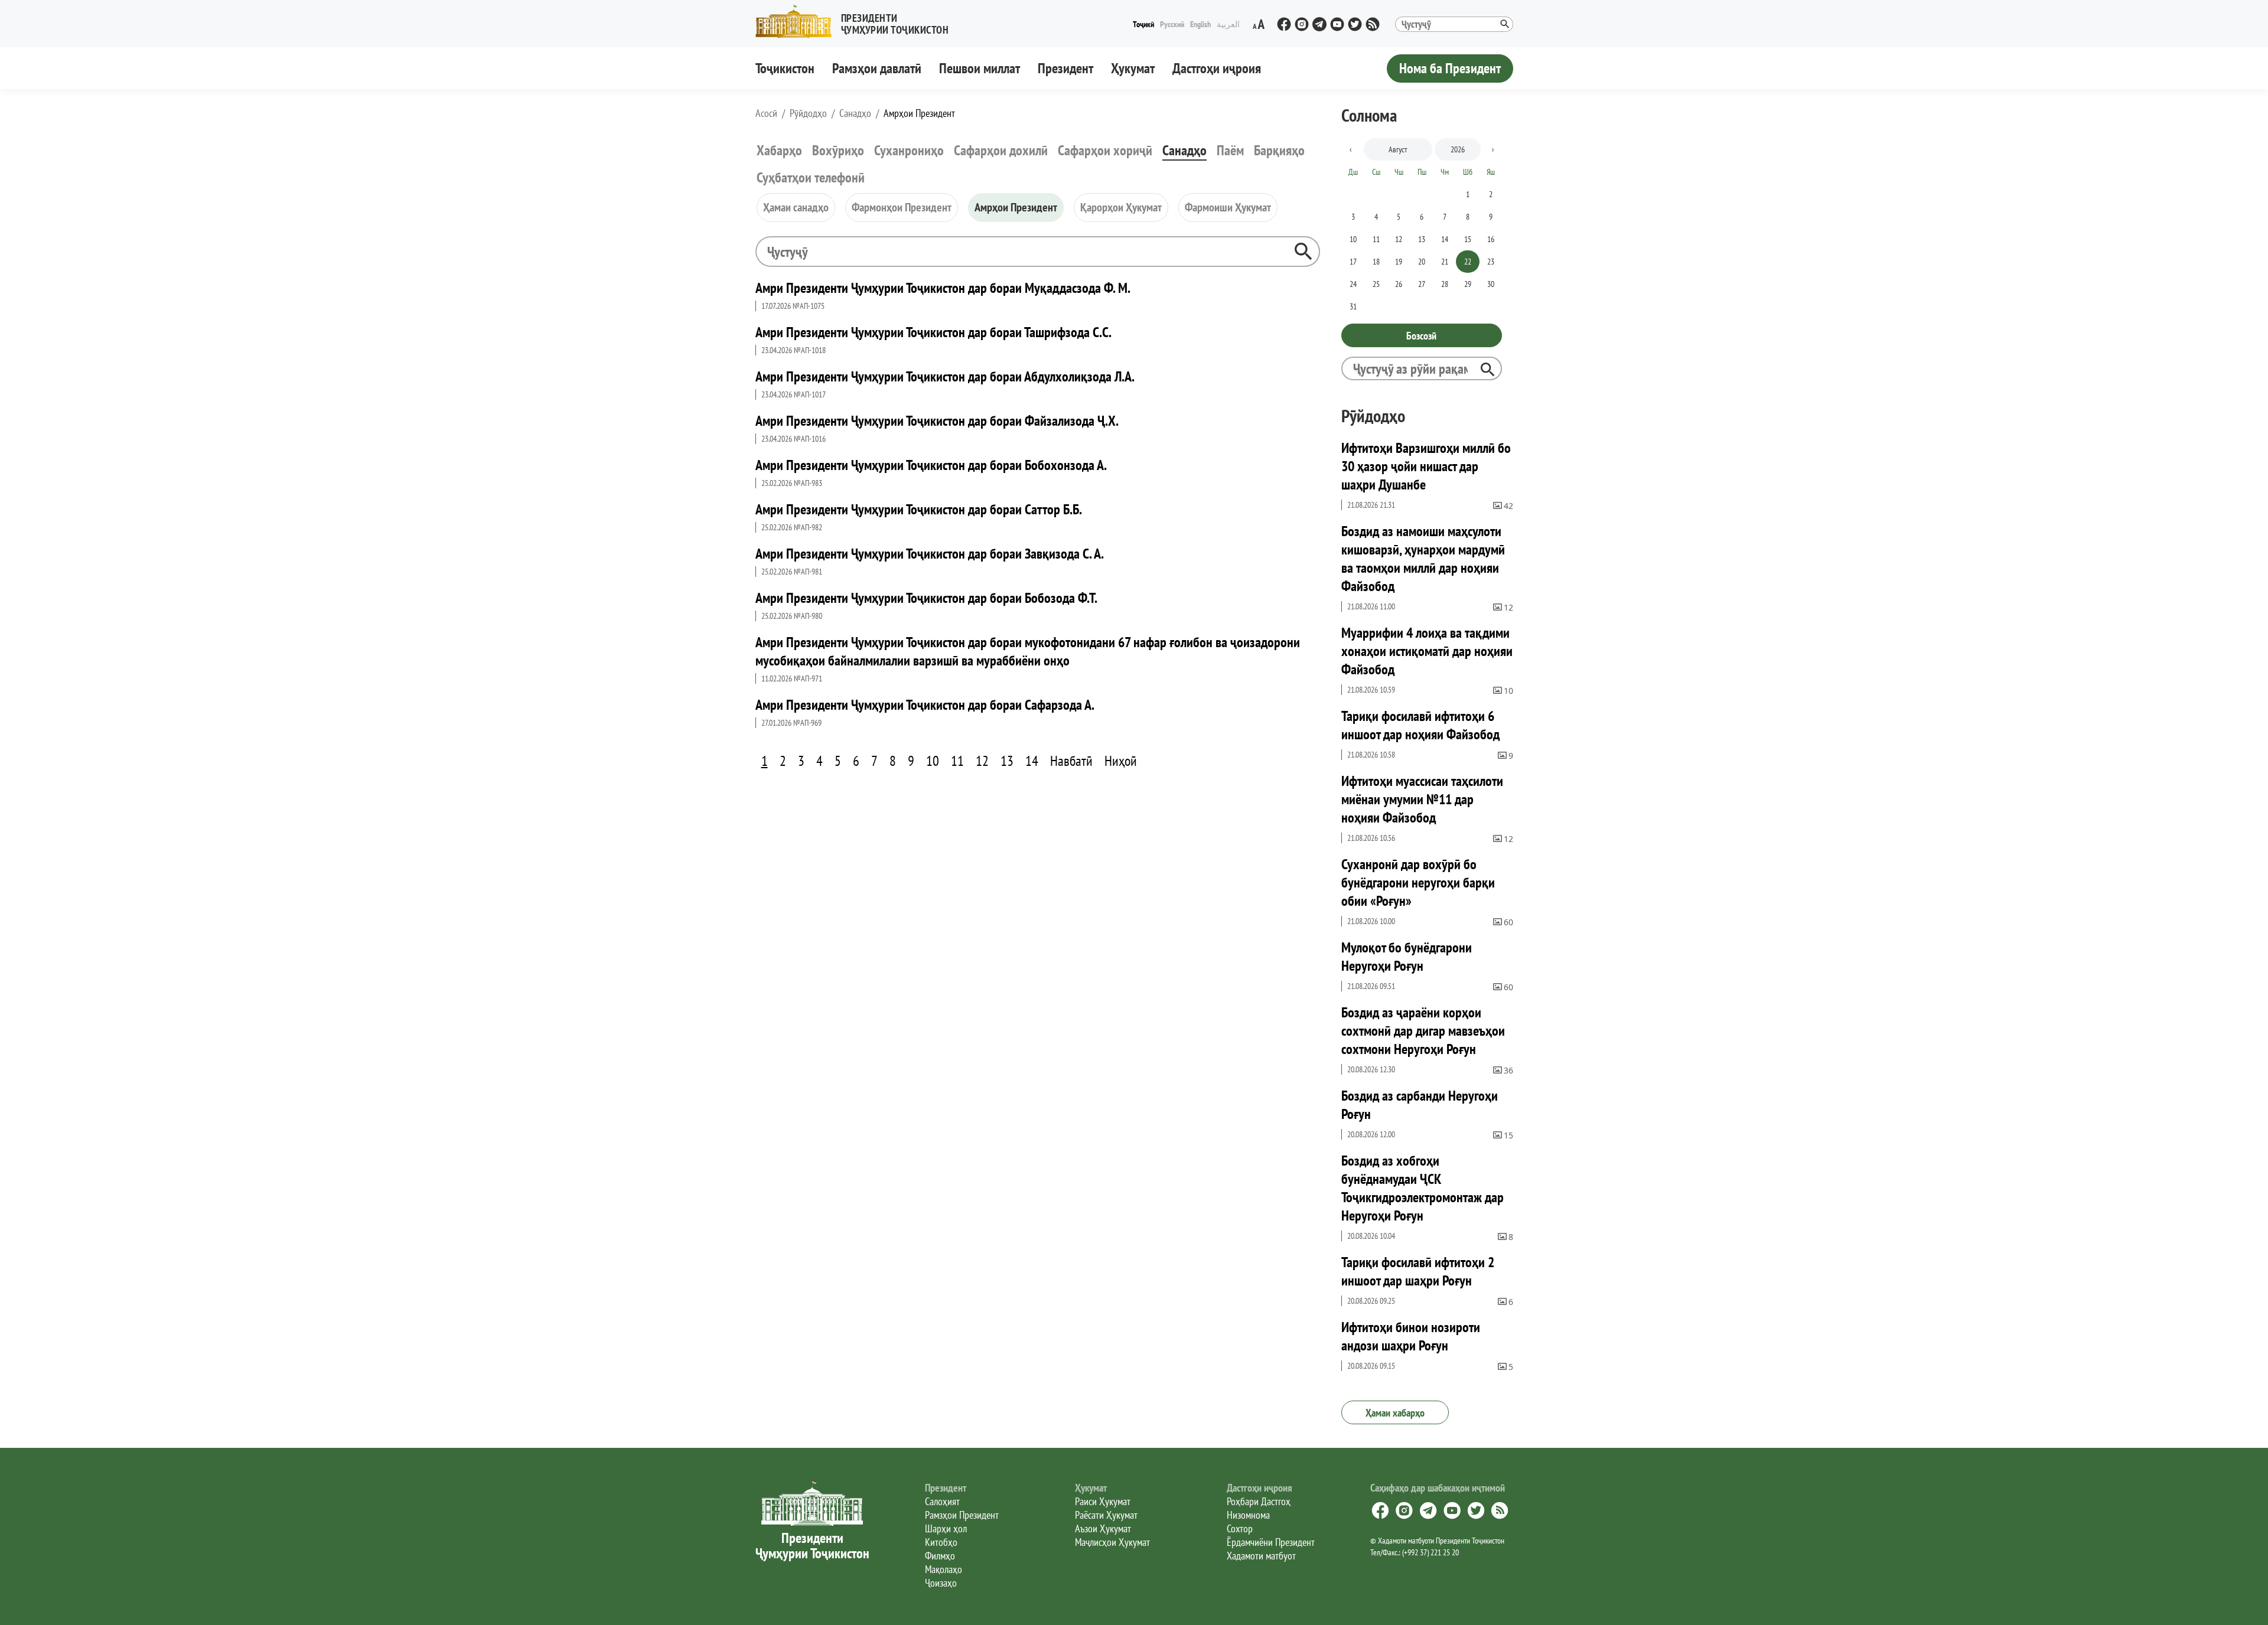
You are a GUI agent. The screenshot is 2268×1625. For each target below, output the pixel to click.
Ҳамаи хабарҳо (1395, 1413)
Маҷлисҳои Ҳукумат (1112, 1542)
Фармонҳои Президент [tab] (902, 207)
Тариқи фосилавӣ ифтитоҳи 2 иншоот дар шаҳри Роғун (1418, 1271)
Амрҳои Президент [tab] (1016, 207)
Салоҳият (942, 1501)
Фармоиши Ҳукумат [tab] (1228, 207)
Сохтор (1240, 1528)
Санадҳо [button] (855, 113)
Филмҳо (940, 1556)
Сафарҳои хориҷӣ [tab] (1105, 150)
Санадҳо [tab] (1184, 150)
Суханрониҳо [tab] (909, 150)
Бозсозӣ (1421, 336)
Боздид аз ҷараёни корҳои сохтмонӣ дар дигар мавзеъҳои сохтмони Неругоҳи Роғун (1423, 1031)
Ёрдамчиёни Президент (1271, 1542)
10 (933, 761)
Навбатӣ (1071, 761)
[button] (857, 22)
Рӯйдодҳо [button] (808, 113)
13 (1007, 761)
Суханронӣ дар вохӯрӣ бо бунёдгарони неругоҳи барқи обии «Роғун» (1418, 882)
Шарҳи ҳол (946, 1528)
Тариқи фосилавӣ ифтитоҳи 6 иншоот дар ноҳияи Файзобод (1420, 725)
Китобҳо (941, 1542)
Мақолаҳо (944, 1569)
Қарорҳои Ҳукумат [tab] (1121, 207)
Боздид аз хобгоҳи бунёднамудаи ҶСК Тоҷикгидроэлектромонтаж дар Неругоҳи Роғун (1423, 1188)
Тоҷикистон (785, 68)
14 (1032, 761)
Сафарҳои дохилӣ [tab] (1001, 150)
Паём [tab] (1230, 150)
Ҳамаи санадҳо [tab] (796, 207)
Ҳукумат (1133, 68)
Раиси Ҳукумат (1103, 1501)
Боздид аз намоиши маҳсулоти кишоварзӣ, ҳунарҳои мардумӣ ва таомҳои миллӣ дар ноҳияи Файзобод (1423, 559)
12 (982, 761)
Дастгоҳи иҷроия (1217, 68)
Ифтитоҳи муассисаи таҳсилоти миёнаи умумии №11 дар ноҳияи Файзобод (1422, 799)
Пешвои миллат (980, 68)
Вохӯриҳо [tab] (838, 150)
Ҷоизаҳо (941, 1583)
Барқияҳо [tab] (1279, 150)
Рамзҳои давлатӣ (877, 68)
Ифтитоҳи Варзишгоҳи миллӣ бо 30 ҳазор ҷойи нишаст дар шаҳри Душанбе (1426, 466)
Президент (1065, 68)
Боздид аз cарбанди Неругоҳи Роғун (1420, 1105)
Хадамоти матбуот (1261, 1556)
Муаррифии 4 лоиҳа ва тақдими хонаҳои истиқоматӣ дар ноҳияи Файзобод (1427, 651)
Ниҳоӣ (1121, 761)
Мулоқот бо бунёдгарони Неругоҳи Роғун (1407, 957)
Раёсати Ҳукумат (1106, 1515)
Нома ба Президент (1450, 68)
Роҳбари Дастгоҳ (1259, 1501)
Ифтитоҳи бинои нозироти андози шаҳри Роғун (1411, 1336)
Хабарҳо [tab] (779, 150)
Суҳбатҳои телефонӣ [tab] (811, 177)
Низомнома (1248, 1515)
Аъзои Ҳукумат (1103, 1528)
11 (957, 761)
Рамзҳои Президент (962, 1515)
